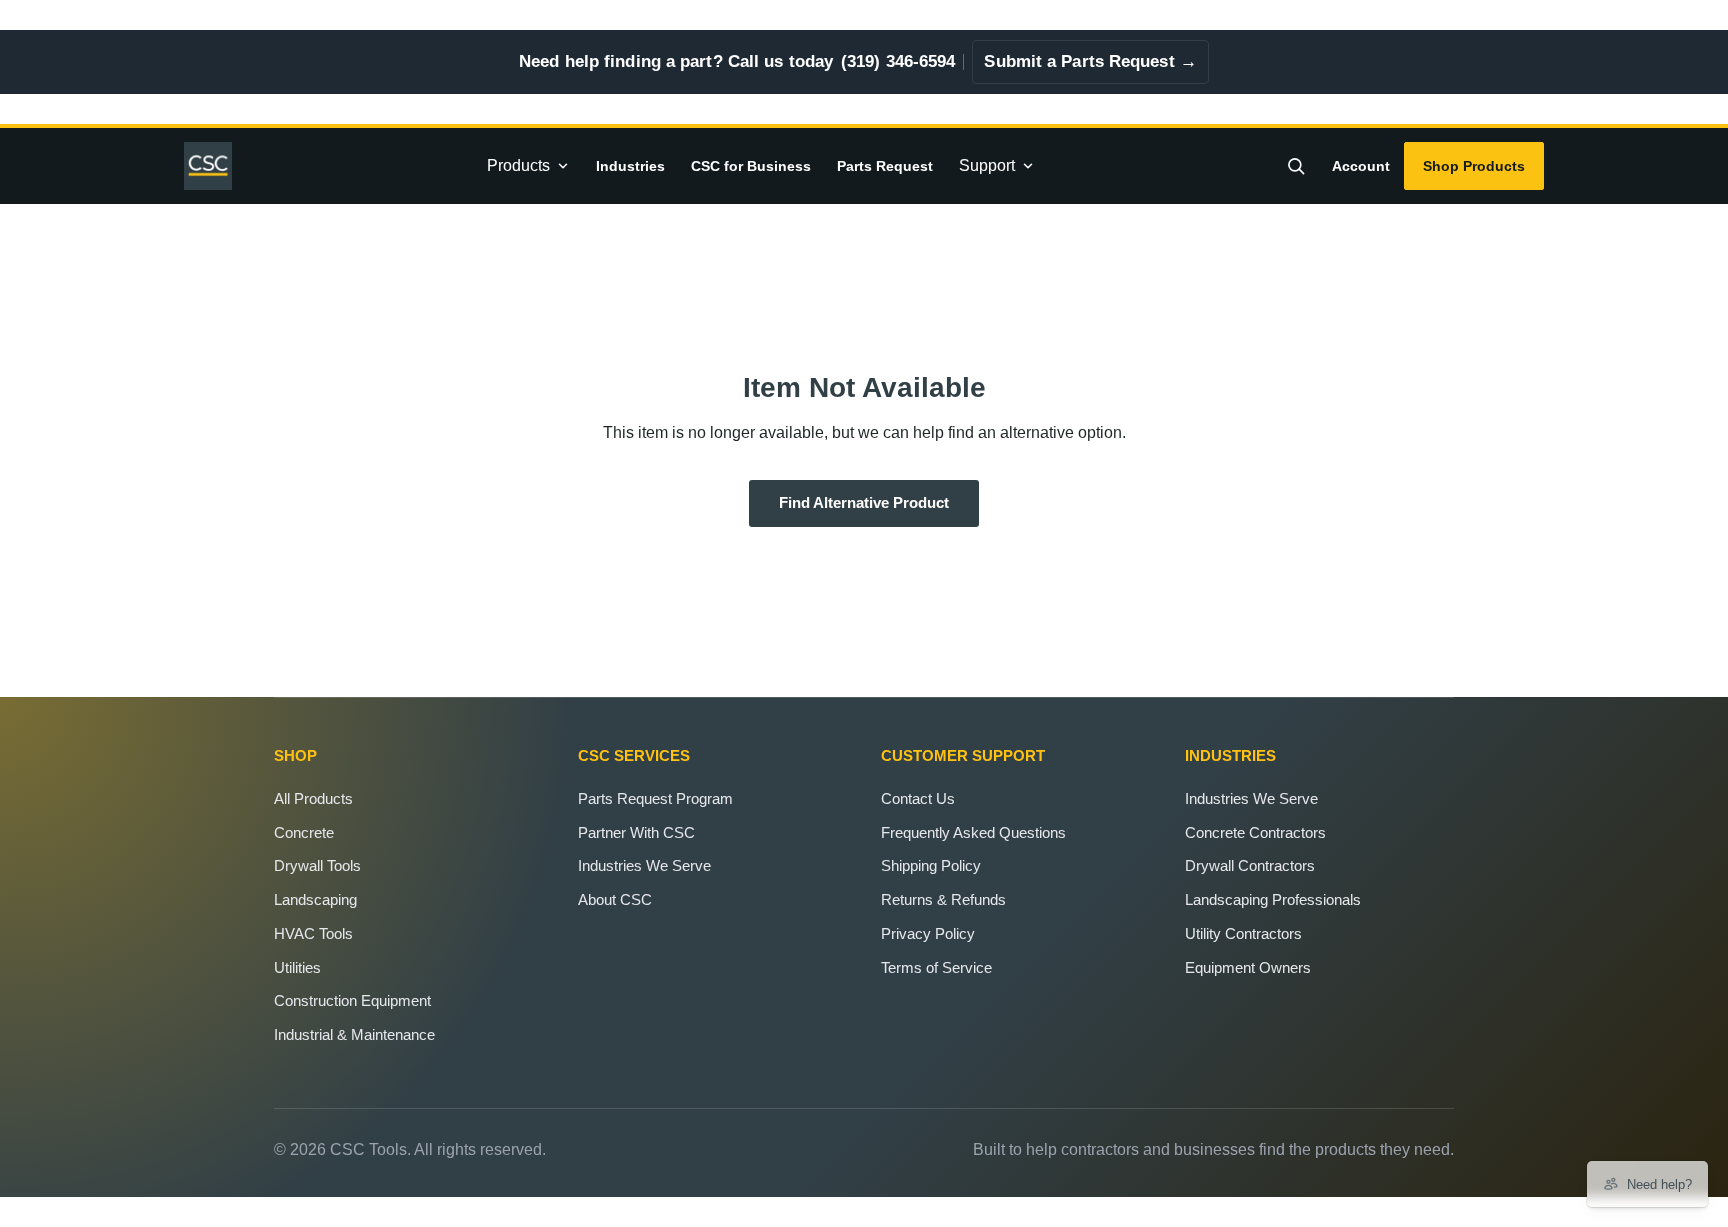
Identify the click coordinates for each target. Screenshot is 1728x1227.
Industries (630, 166)
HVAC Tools (313, 933)
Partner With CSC (636, 832)
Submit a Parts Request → (1090, 61)
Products (518, 165)
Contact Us (918, 798)
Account (1361, 166)
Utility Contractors (1243, 933)
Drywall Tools (317, 865)
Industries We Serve (644, 865)
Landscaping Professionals (1273, 899)
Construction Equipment (352, 1000)
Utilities (297, 967)
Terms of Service (936, 967)
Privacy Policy (928, 933)
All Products (313, 798)
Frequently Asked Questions (973, 832)
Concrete (304, 832)
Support (987, 165)
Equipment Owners (1248, 967)
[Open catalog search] (1296, 166)
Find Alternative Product (864, 503)
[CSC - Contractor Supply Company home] (216, 166)
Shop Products (1474, 166)
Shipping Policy (931, 865)
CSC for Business (751, 166)
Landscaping (315, 899)
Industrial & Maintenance (354, 1034)
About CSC (615, 899)
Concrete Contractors (1255, 832)
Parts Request (885, 166)
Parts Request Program (655, 798)
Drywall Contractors (1250, 865)
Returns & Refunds (943, 899)
